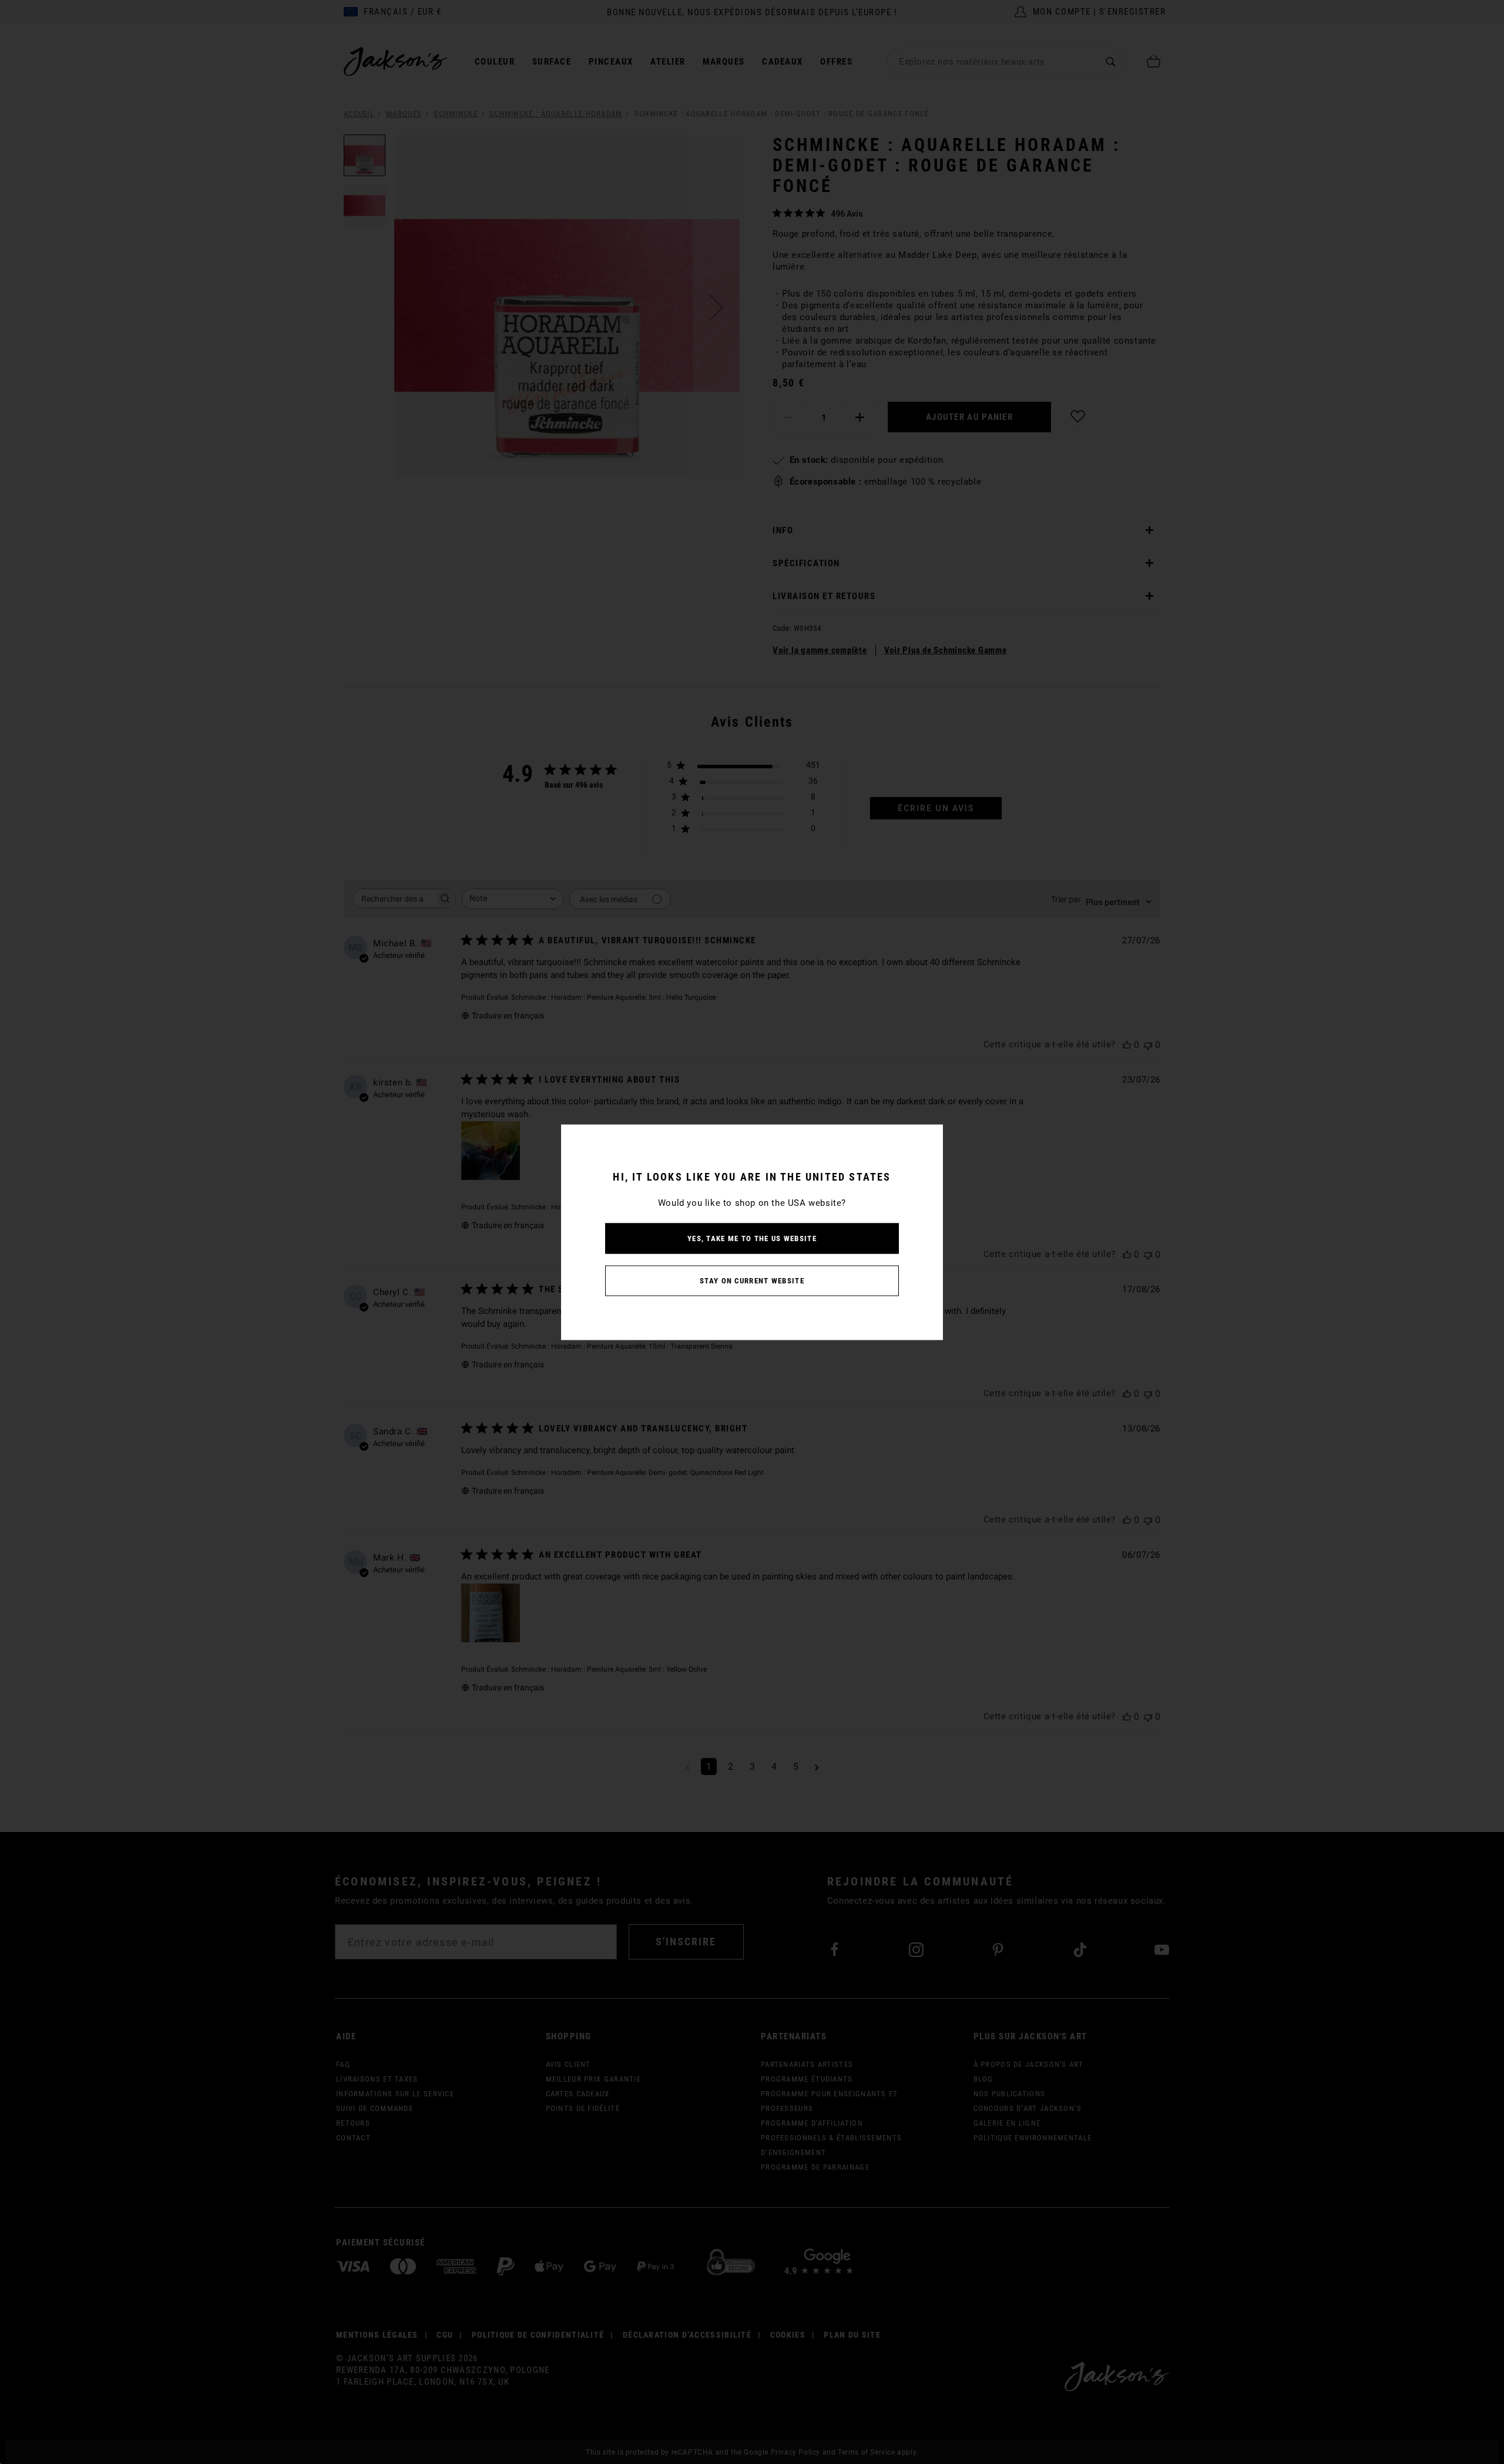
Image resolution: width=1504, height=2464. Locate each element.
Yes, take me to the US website (752, 1238)
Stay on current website (752, 1280)
